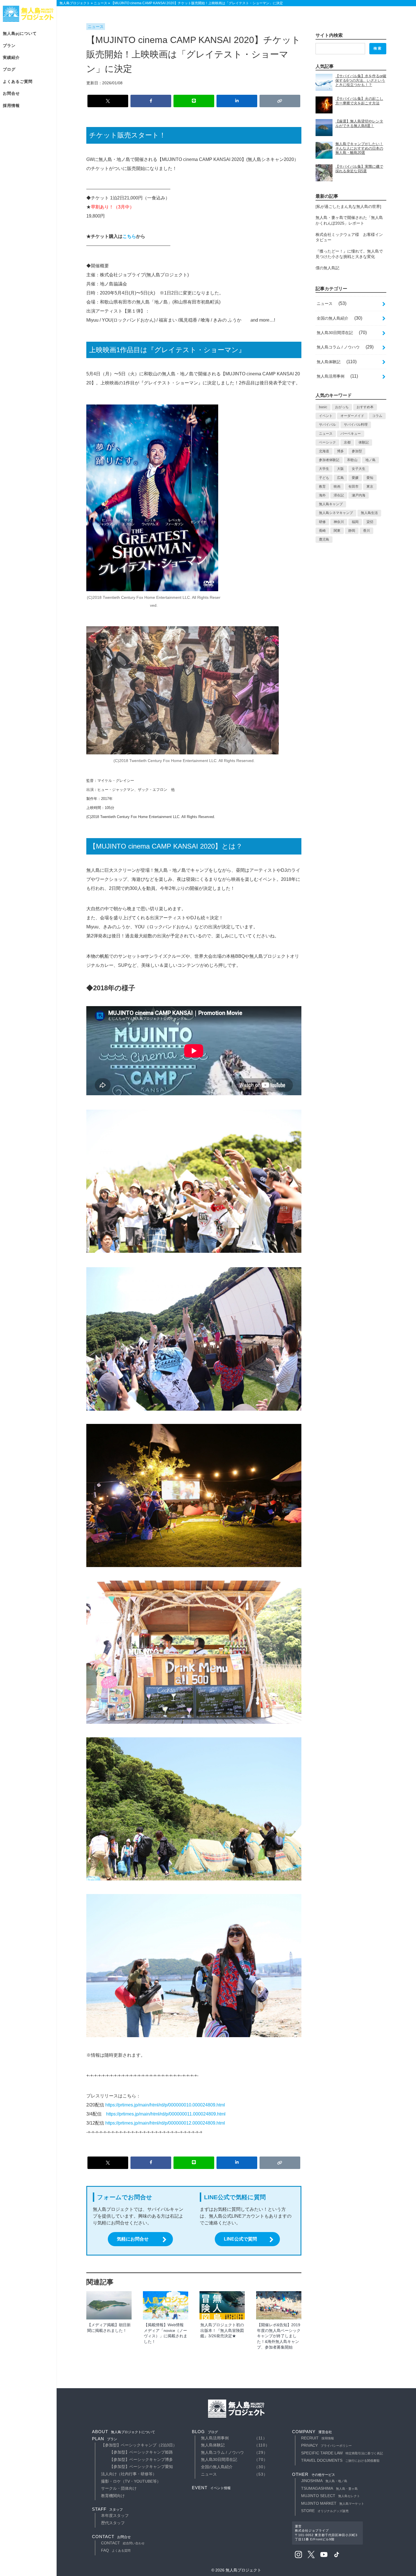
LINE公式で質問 (240, 2239)
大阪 (340, 469)
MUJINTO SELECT (331, 2496)
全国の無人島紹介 (333, 318)
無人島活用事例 (331, 376)
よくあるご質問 (18, 81)
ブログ (9, 69)
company (312, 2432)
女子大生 (359, 469)
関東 (337, 531)
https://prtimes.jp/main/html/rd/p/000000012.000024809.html (165, 2123)
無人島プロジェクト (28, 14)
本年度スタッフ (115, 2515)
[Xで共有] (108, 101)
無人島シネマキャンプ (336, 513)
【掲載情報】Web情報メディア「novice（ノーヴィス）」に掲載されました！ (166, 2333)
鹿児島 (324, 539)
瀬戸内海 (359, 495)
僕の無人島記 (327, 268)
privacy (326, 2445)
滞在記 (339, 495)
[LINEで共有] (194, 101)
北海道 (324, 451)
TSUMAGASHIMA (329, 2488)
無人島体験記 (329, 362)
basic (323, 407)
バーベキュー (351, 434)
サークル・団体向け (119, 2488)
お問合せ (11, 93)
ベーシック (327, 442)
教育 (322, 487)
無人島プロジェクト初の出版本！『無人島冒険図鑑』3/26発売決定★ (222, 2330)
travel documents (340, 2460)
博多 (340, 451)
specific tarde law (342, 2453)
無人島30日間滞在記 (335, 333)
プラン (9, 46)
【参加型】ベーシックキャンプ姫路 (141, 2452)
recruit (318, 2438)
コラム (377, 416)
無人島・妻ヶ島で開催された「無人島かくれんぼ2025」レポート (349, 220)
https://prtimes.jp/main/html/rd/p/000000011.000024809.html (166, 2114)
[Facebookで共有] (151, 101)
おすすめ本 (365, 407)
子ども (324, 478)
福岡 (355, 522)
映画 (337, 487)
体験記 (364, 442)
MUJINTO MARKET (333, 2503)
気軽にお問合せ (133, 2239)
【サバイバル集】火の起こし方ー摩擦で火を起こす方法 (359, 101)
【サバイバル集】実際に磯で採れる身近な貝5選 (359, 169)
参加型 (357, 451)
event (211, 2488)
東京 (370, 487)
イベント (326, 416)
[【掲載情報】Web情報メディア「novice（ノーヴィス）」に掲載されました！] (166, 2305)
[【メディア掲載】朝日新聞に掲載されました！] (109, 2305)
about (124, 2432)
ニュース (96, 27)
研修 (322, 522)
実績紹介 (11, 57)
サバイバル (327, 425)
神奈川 (339, 522)
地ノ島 (370, 460)
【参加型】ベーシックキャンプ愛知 (141, 2467)
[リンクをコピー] (280, 101)
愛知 (370, 478)
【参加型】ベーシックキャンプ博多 (141, 2459)
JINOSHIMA (324, 2481)
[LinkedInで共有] (237, 101)
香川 (366, 531)
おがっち (342, 407)
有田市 (353, 487)
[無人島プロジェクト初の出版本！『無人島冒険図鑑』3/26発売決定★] (222, 2305)
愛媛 (355, 478)
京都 (347, 442)
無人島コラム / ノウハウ (338, 347)
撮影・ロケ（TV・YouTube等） (131, 2481)
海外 (322, 495)
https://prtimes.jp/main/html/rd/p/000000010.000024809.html (165, 2105)
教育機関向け (113, 2496)
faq (116, 2550)
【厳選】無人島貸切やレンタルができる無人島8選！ (359, 123)
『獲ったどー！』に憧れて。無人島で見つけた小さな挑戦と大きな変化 (349, 254)
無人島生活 (369, 513)
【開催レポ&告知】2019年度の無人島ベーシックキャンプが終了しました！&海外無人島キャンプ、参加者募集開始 (279, 2336)
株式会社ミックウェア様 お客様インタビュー (349, 237)
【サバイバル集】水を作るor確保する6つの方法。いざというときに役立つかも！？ (361, 80)
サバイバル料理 (356, 425)
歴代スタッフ (113, 2523)
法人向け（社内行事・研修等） (129, 2474)
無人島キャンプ (331, 504)
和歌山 (352, 460)
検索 (378, 48)
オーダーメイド (352, 416)
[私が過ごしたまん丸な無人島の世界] (348, 206)
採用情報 (11, 106)
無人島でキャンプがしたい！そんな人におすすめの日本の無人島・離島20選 (359, 148)
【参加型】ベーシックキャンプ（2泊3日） (139, 2445)
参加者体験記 (329, 460)
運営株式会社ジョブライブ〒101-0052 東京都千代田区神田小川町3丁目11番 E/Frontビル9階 (326, 2533)
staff (107, 2509)
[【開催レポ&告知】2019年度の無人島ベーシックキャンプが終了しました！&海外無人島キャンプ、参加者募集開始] (279, 2305)
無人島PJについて (20, 33)
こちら (129, 236)
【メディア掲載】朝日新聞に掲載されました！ (109, 2328)
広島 (340, 478)
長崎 (322, 531)
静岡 (352, 531)
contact (111, 2537)
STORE (325, 2511)
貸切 (370, 522)
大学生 (324, 469)
